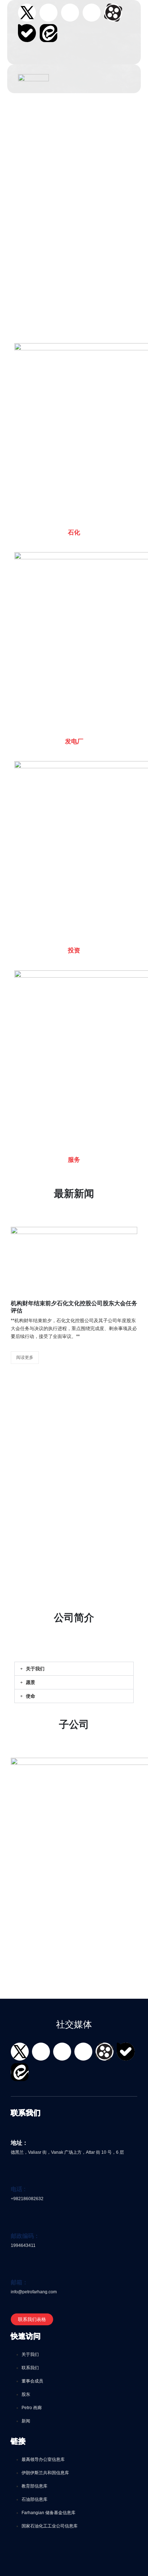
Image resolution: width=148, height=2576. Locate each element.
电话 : (18, 2189)
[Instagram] (48, 13)
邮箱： (19, 2282)
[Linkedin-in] (70, 13)
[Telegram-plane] (92, 13)
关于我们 (35, 1669)
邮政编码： (25, 2236)
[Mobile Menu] (63, 79)
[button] (22, 60)
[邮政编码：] (15, 2225)
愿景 (31, 1682)
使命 (31, 1696)
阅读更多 (25, 1357)
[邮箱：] (15, 2271)
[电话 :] (15, 2178)
